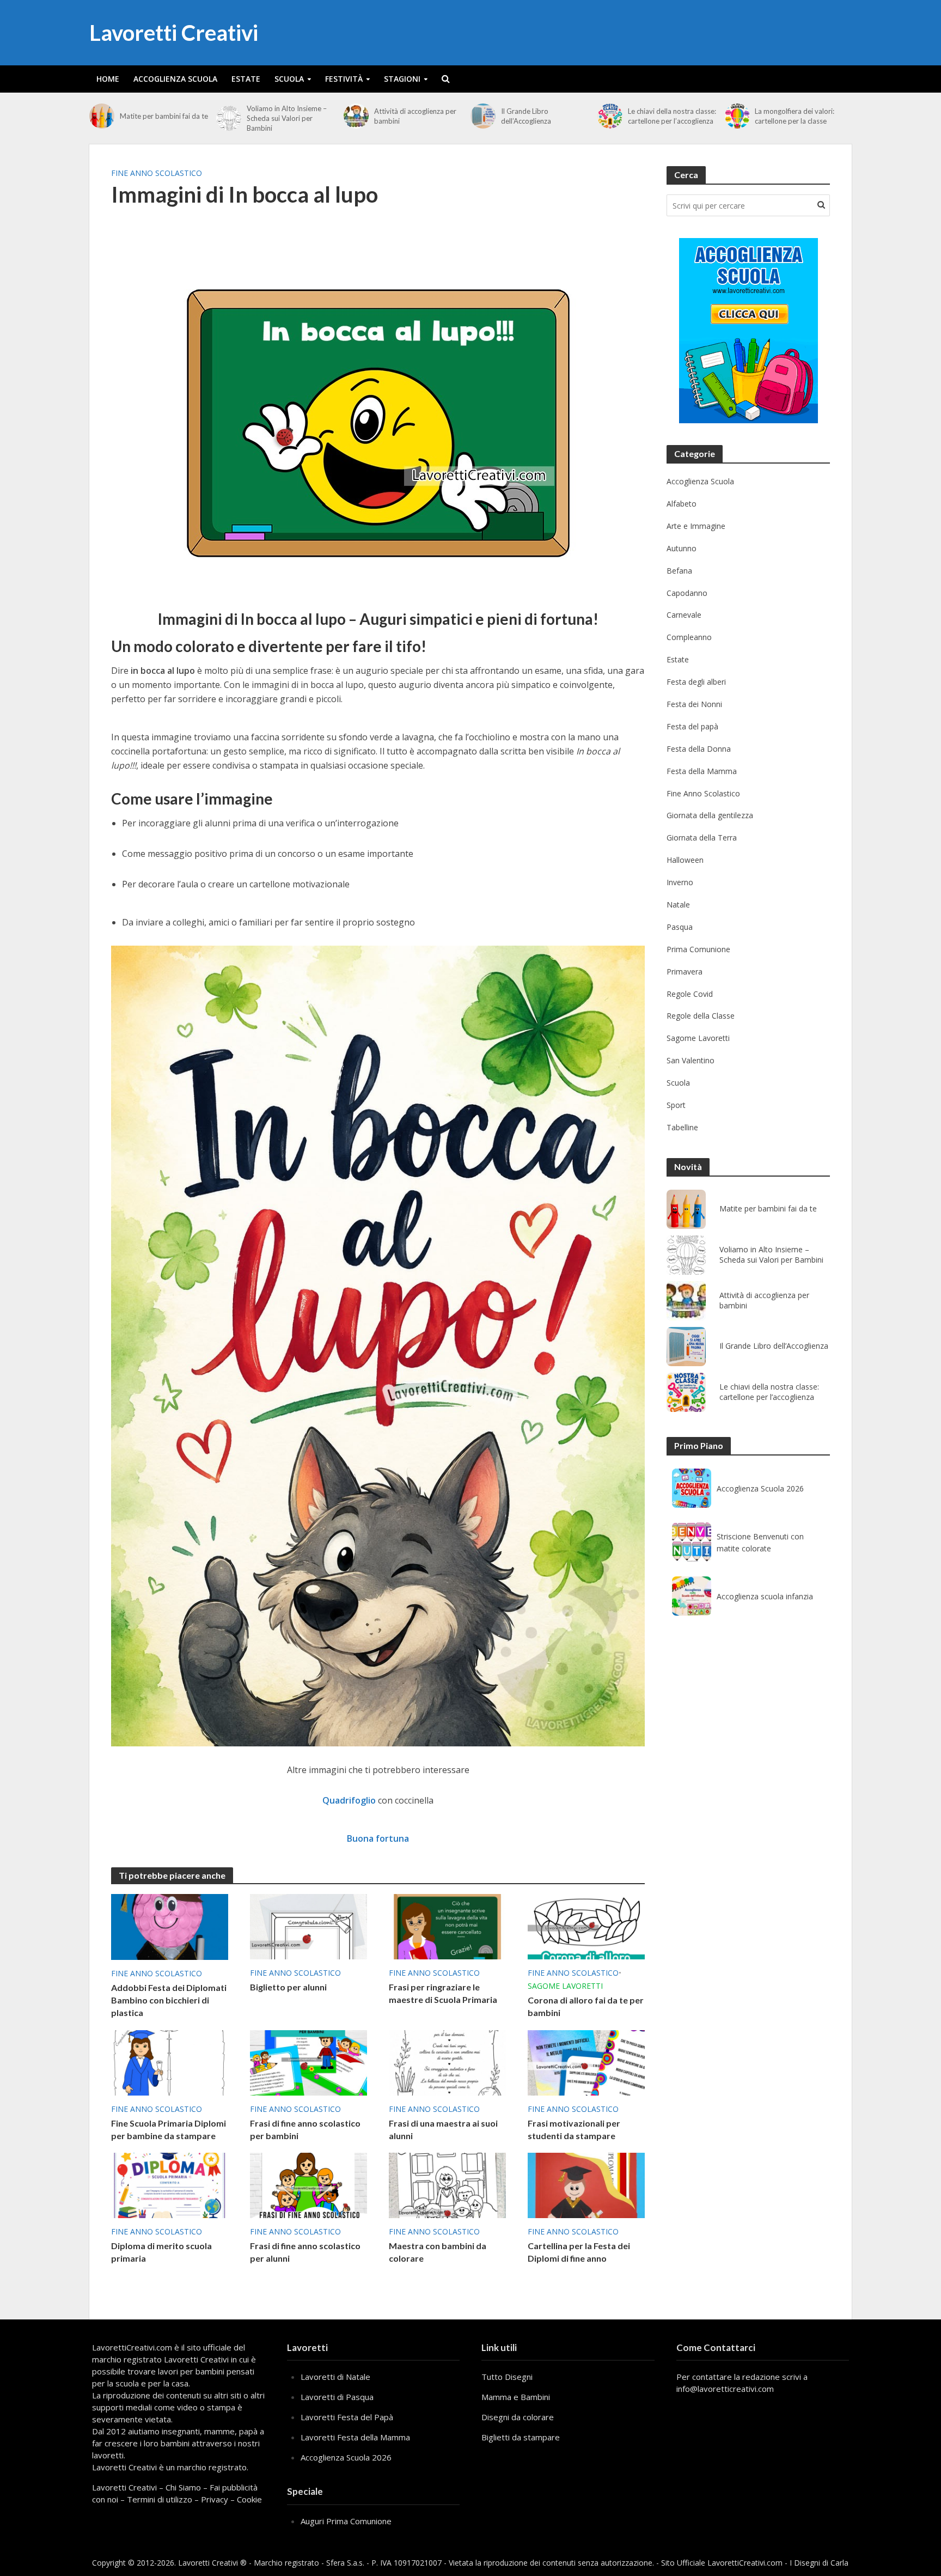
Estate (246, 79)
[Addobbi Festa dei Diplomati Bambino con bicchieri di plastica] (170, 1926)
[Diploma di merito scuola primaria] (170, 2184)
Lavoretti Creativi (174, 33)
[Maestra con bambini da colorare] (447, 2184)
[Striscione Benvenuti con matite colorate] (692, 1542)
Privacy (215, 2499)
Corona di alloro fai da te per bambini (586, 2006)
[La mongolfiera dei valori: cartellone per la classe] (737, 116)
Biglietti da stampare (521, 2437)
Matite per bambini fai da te (164, 116)
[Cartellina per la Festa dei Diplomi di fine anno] (586, 2184)
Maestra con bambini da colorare (438, 2252)
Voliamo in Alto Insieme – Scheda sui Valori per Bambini (287, 118)
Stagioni (402, 79)
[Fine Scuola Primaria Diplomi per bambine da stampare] (170, 2062)
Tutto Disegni (507, 2377)
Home (108, 79)
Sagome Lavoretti (565, 1986)
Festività (344, 79)
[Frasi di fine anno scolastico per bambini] (308, 2062)
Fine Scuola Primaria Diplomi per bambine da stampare (169, 2129)
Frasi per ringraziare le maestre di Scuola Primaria (443, 1993)
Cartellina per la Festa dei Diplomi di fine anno (579, 2252)
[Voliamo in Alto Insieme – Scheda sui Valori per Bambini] (229, 118)
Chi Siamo (183, 2487)
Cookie (249, 2499)
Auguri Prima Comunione (346, 2521)
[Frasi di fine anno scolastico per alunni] (308, 2184)
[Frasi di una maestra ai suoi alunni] (447, 2062)
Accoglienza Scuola (175, 79)
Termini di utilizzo (160, 2499)
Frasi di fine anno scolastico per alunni (305, 2252)
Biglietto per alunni (288, 1987)
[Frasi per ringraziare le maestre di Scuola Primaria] (447, 1926)
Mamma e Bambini (516, 2397)
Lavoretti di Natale (335, 2377)
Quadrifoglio (349, 1800)
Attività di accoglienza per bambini (415, 116)
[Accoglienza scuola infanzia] (692, 1596)
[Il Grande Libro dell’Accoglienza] (483, 116)
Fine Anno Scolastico (157, 173)
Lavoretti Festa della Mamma (355, 2437)
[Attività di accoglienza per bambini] (356, 116)
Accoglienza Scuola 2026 (760, 1488)
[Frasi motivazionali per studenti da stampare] (586, 2062)
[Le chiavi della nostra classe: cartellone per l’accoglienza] (610, 116)
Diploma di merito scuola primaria (161, 2252)
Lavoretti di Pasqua (337, 2397)
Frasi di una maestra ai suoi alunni (443, 2129)
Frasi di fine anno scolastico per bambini (305, 2129)
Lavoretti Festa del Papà (347, 2417)
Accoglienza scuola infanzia (765, 1596)
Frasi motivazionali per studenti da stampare (574, 2129)
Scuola (289, 79)
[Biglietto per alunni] (308, 1926)
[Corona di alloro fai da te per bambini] (586, 1926)
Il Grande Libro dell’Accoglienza (526, 116)
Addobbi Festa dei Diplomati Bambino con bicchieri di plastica (169, 2000)
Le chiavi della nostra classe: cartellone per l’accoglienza (672, 116)
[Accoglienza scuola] (748, 331)
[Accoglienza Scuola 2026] (692, 1488)
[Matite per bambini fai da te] (102, 116)
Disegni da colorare (518, 2417)
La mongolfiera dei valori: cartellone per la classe (795, 116)
